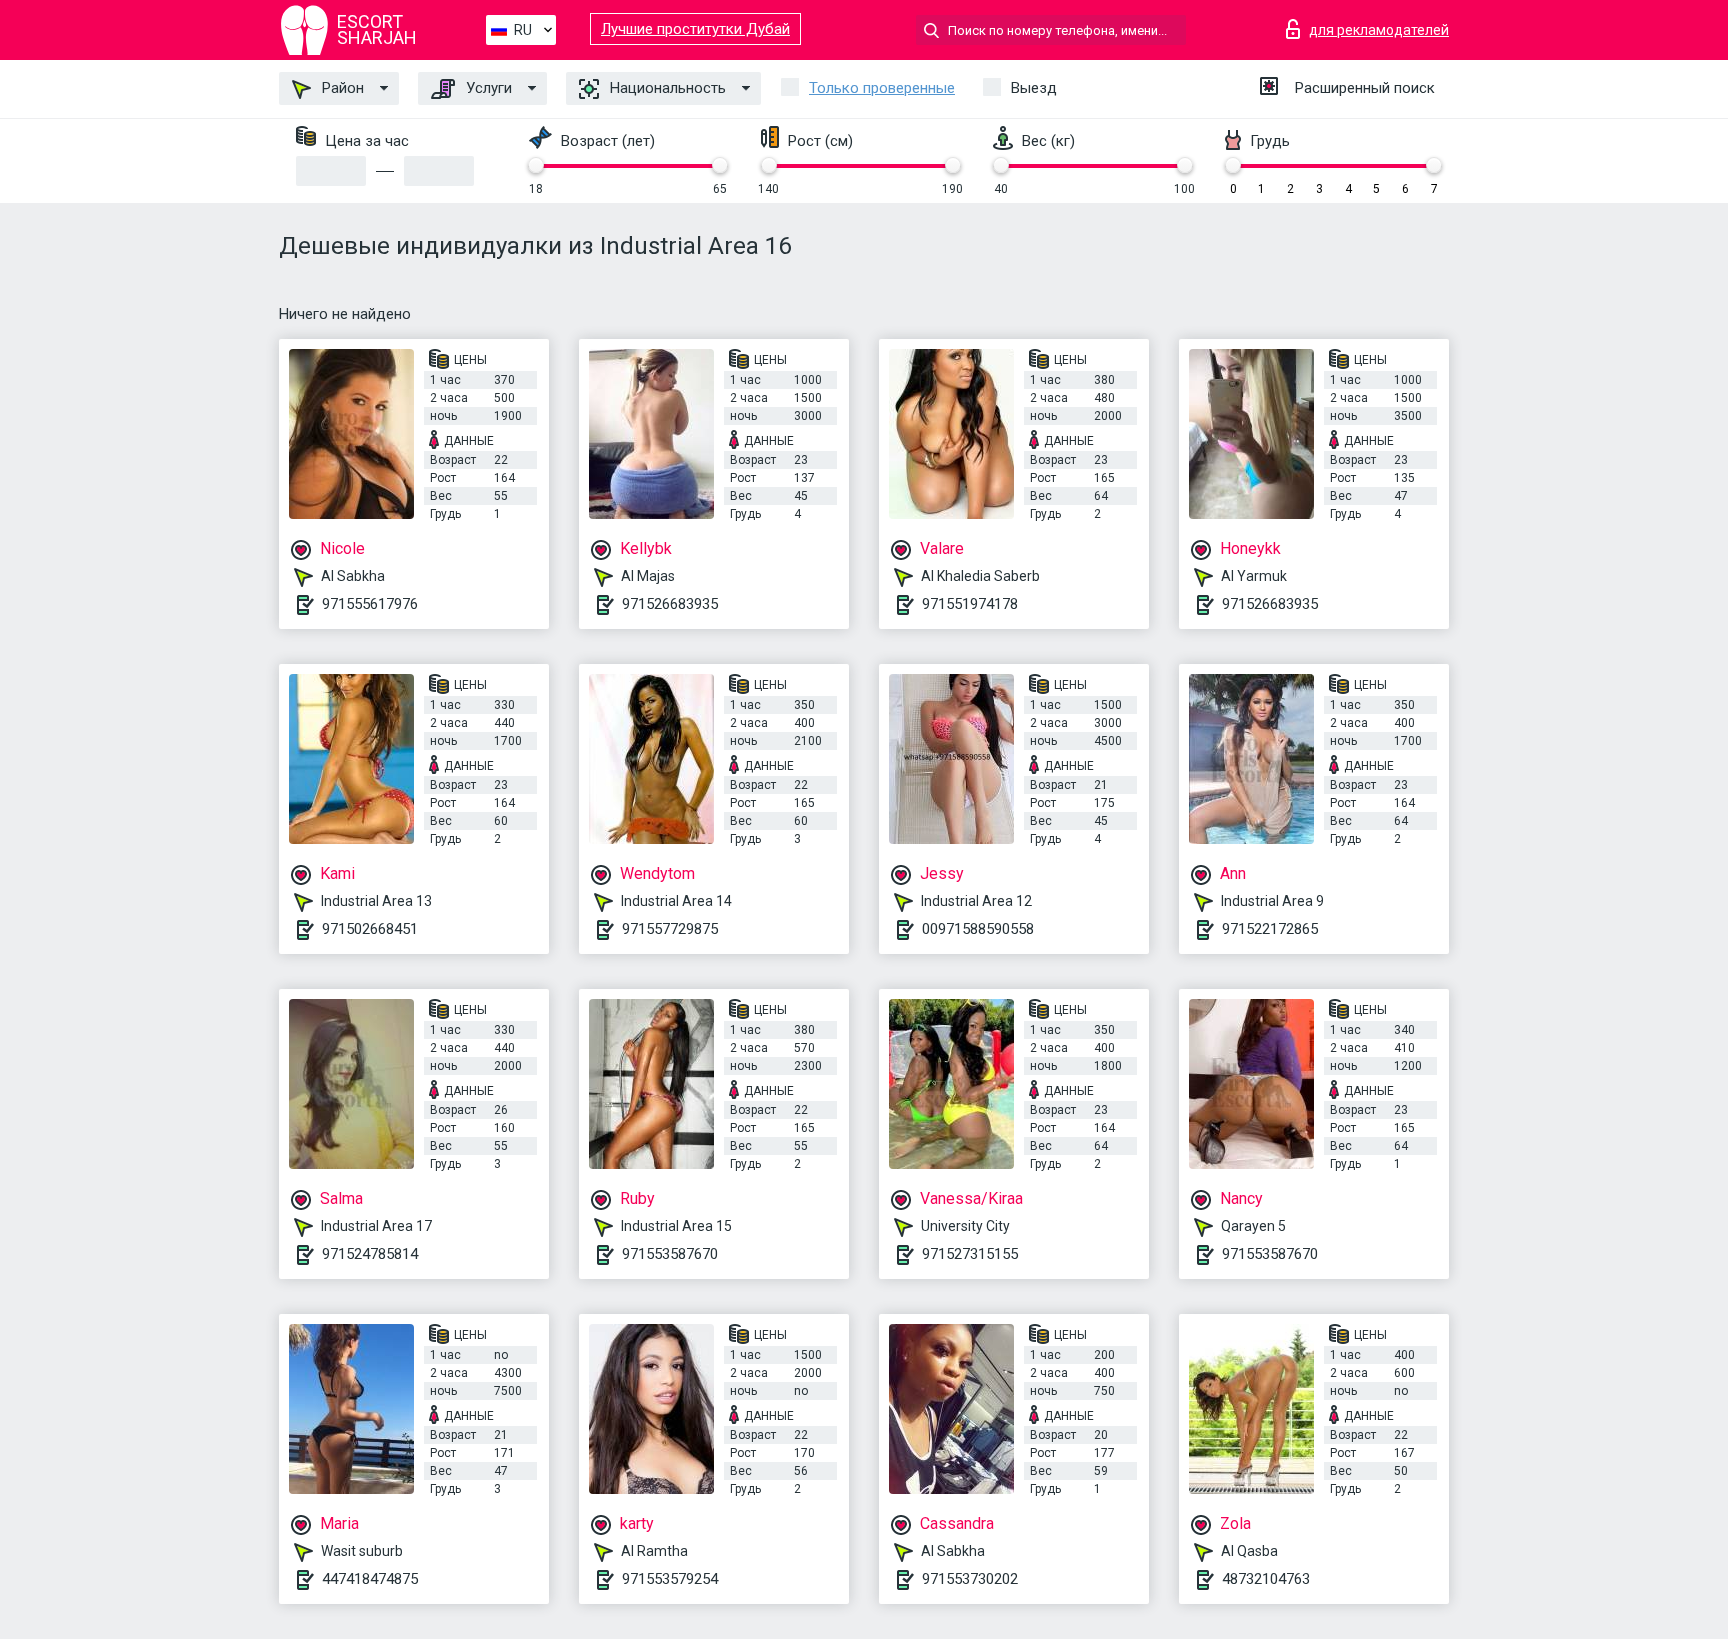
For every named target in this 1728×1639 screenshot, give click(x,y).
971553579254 (670, 1579)
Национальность (666, 88)
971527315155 (970, 1254)
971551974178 (970, 604)
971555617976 (370, 604)
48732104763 (1266, 1579)
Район (341, 88)
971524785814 (370, 1254)
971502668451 (370, 929)
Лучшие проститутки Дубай (695, 29)
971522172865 (1270, 929)
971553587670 (670, 1254)
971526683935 (670, 604)
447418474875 (370, 1579)
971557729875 (670, 929)
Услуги (487, 88)
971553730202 (970, 1579)
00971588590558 (978, 929)
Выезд (1034, 88)
